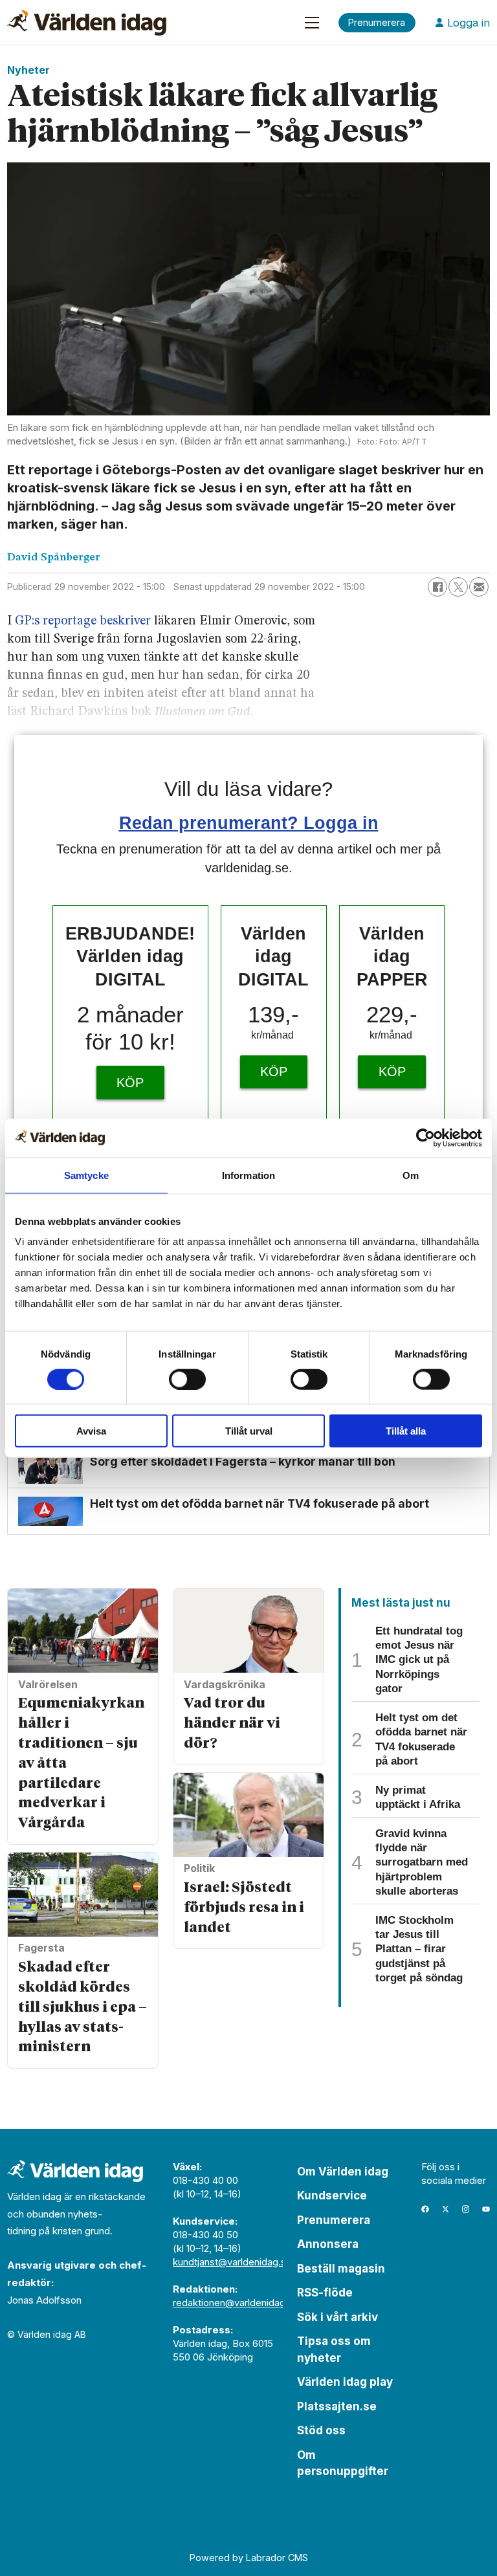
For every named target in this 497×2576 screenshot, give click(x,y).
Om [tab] (411, 1175)
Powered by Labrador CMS (249, 2558)
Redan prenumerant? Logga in (249, 823)
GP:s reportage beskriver (83, 621)
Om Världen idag (343, 2172)
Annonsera (328, 2244)
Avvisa (91, 1431)
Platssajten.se (337, 2406)
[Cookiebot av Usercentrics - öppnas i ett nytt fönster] (425, 1138)
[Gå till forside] (87, 23)
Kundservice (332, 2196)
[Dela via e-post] (479, 587)
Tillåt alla (406, 1431)
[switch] (187, 1379)
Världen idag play (345, 2382)
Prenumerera (334, 2220)
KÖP (130, 1083)
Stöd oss (321, 2430)
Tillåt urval (249, 1431)
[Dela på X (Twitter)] (458, 587)
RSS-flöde (325, 2293)
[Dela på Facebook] (437, 587)
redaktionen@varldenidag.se (236, 2303)
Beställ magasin (341, 2269)
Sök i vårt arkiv (337, 2317)
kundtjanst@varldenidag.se (232, 2262)
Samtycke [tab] (86, 1175)
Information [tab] (248, 1175)
